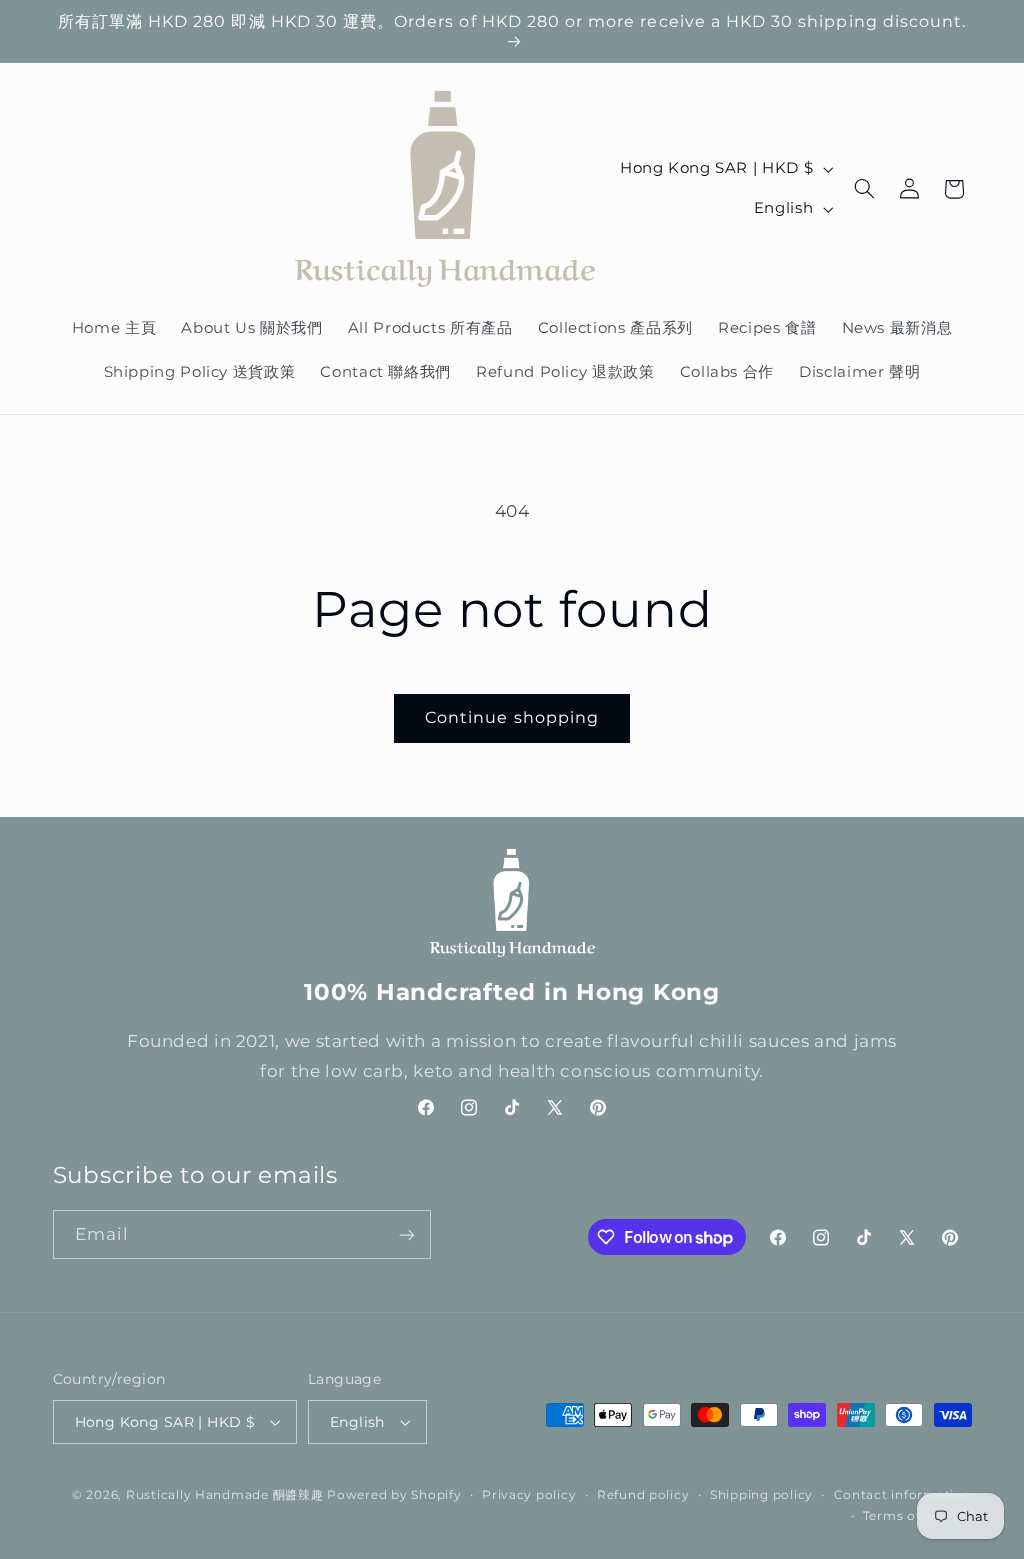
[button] (865, 189)
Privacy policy (529, 1495)
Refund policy (643, 1495)
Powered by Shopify (394, 1495)
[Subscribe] (406, 1234)
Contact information (903, 1495)
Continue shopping (512, 717)
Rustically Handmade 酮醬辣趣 (225, 1495)
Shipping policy (761, 1495)
